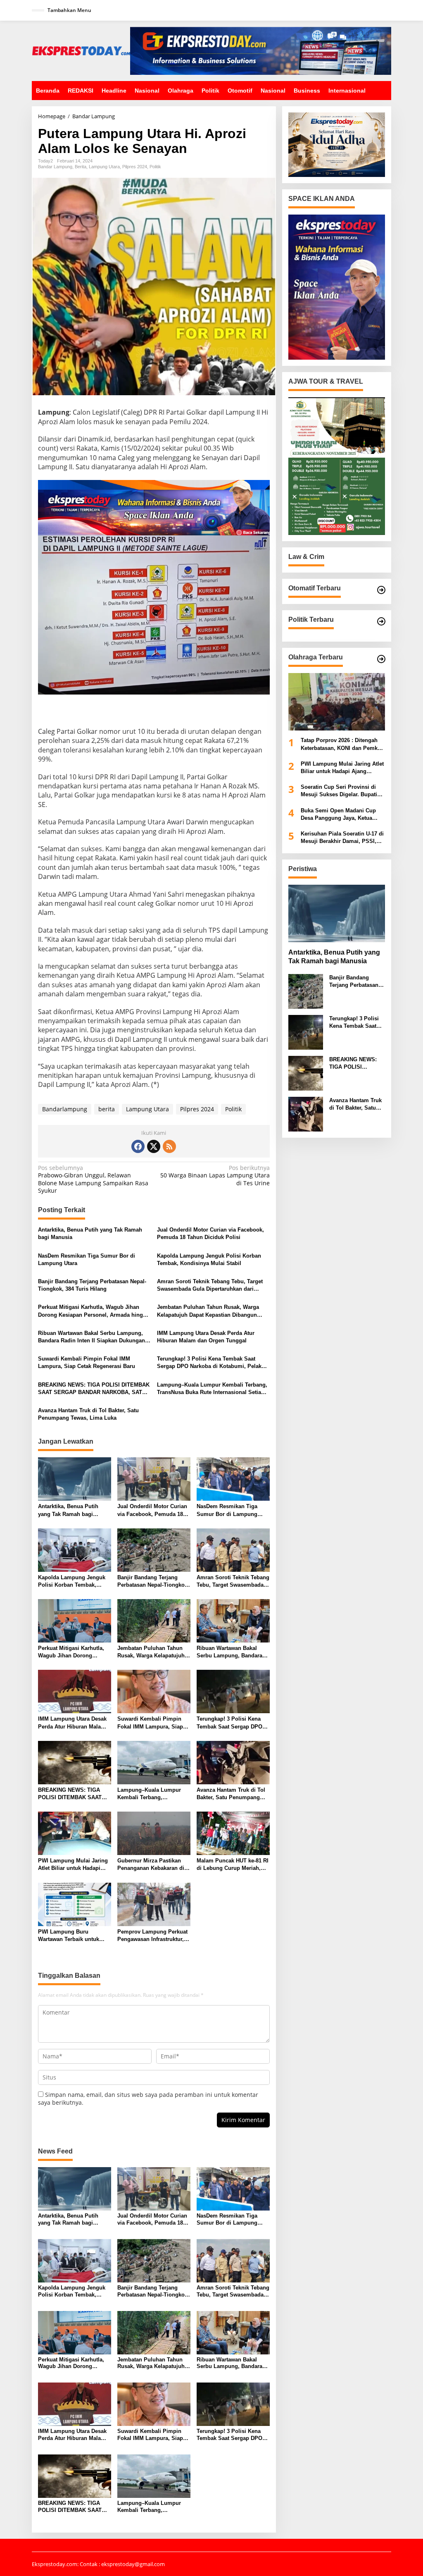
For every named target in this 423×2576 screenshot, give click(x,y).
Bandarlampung (65, 1109)
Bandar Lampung (55, 167)
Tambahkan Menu (69, 10)
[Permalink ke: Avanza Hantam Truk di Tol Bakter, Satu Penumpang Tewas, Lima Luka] (233, 1762)
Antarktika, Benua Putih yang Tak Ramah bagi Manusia (90, 1233)
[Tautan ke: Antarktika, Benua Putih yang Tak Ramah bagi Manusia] (337, 913)
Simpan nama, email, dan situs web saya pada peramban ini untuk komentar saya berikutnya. (148, 2098)
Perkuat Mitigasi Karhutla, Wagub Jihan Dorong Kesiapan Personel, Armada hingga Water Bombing (94, 1311)
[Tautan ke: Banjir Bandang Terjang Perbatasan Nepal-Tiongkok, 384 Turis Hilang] (306, 991)
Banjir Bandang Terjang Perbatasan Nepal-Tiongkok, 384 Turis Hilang (92, 1285)
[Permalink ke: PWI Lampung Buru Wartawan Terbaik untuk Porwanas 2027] (75, 1904)
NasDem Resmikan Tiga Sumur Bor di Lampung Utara (87, 1259)
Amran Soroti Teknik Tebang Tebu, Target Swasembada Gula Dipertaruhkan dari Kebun (210, 1286)
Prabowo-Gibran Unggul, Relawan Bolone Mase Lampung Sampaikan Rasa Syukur (93, 1179)
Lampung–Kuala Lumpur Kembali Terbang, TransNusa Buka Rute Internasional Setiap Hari (212, 1389)
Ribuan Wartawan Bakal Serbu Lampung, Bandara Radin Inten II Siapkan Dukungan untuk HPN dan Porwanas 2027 (91, 1337)
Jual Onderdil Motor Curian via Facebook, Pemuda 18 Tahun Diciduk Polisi (210, 1233)
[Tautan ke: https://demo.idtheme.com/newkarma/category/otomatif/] (381, 590)
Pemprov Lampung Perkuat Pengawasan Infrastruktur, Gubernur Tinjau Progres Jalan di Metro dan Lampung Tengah (152, 1936)
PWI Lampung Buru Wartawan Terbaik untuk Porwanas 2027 (69, 1936)
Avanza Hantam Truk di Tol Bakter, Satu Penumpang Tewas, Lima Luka (88, 1414)
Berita (81, 167)
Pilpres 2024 (135, 167)
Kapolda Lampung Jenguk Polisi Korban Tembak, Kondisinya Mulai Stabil (209, 1259)
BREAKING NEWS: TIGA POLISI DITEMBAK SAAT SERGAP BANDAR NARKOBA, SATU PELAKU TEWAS (94, 1389)
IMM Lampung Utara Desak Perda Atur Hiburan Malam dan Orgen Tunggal (206, 1337)
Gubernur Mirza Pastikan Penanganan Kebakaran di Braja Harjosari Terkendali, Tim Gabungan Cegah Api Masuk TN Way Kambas (151, 1865)
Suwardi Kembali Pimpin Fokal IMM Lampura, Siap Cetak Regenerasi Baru (87, 1362)
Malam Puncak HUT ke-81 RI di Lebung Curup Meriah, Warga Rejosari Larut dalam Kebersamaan (233, 1865)
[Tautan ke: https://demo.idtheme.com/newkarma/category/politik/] (381, 621)
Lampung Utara (104, 167)
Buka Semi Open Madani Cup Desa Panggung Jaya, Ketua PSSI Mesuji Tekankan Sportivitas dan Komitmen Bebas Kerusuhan (343, 815)
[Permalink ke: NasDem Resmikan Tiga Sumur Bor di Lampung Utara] (233, 1478)
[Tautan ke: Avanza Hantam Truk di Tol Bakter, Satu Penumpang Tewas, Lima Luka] (306, 1114)
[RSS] (169, 1146)
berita (107, 1109)
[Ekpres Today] (81, 50)
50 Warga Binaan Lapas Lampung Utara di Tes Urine (215, 1175)
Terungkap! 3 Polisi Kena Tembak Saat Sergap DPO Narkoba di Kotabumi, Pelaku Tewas (211, 1363)
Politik (155, 167)
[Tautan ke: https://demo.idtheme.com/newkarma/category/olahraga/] (381, 659)
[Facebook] (138, 1146)
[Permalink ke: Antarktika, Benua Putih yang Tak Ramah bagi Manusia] (75, 1478)
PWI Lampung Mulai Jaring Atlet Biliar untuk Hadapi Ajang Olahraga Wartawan (73, 1865)
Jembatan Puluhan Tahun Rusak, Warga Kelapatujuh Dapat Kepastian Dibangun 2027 (208, 1311)
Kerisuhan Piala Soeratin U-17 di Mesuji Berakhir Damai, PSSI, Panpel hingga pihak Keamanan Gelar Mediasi (342, 838)
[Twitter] (154, 1146)
